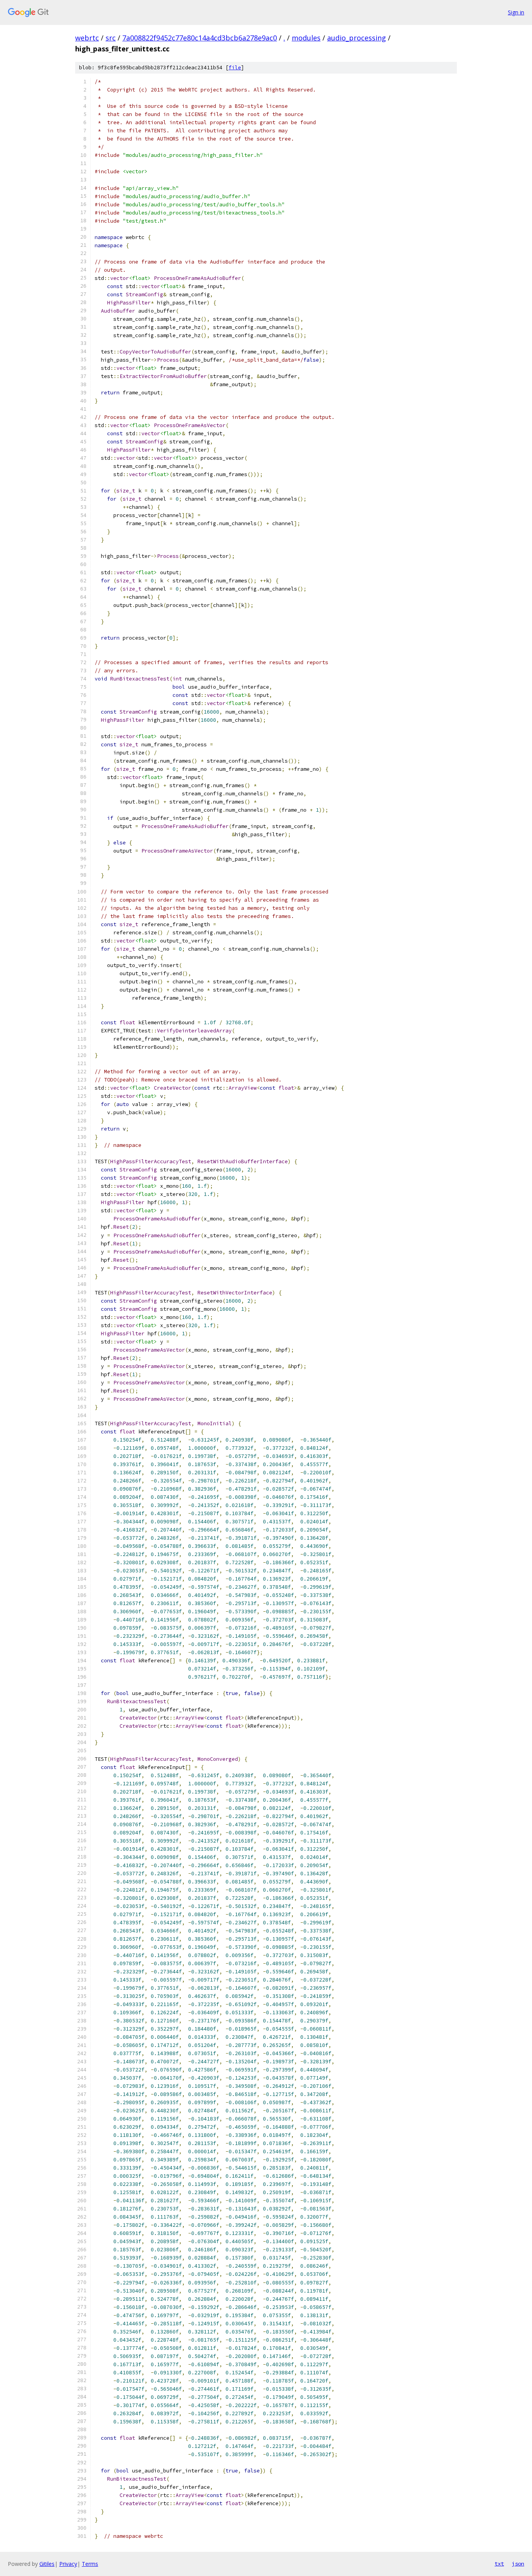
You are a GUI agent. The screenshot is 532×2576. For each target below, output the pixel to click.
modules (306, 38)
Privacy (68, 2564)
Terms (90, 2564)
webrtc (87, 38)
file (235, 68)
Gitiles (47, 2564)
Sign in (516, 12)
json (518, 2564)
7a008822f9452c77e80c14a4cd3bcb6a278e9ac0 (200, 38)
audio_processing (357, 38)
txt (499, 2564)
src (111, 38)
